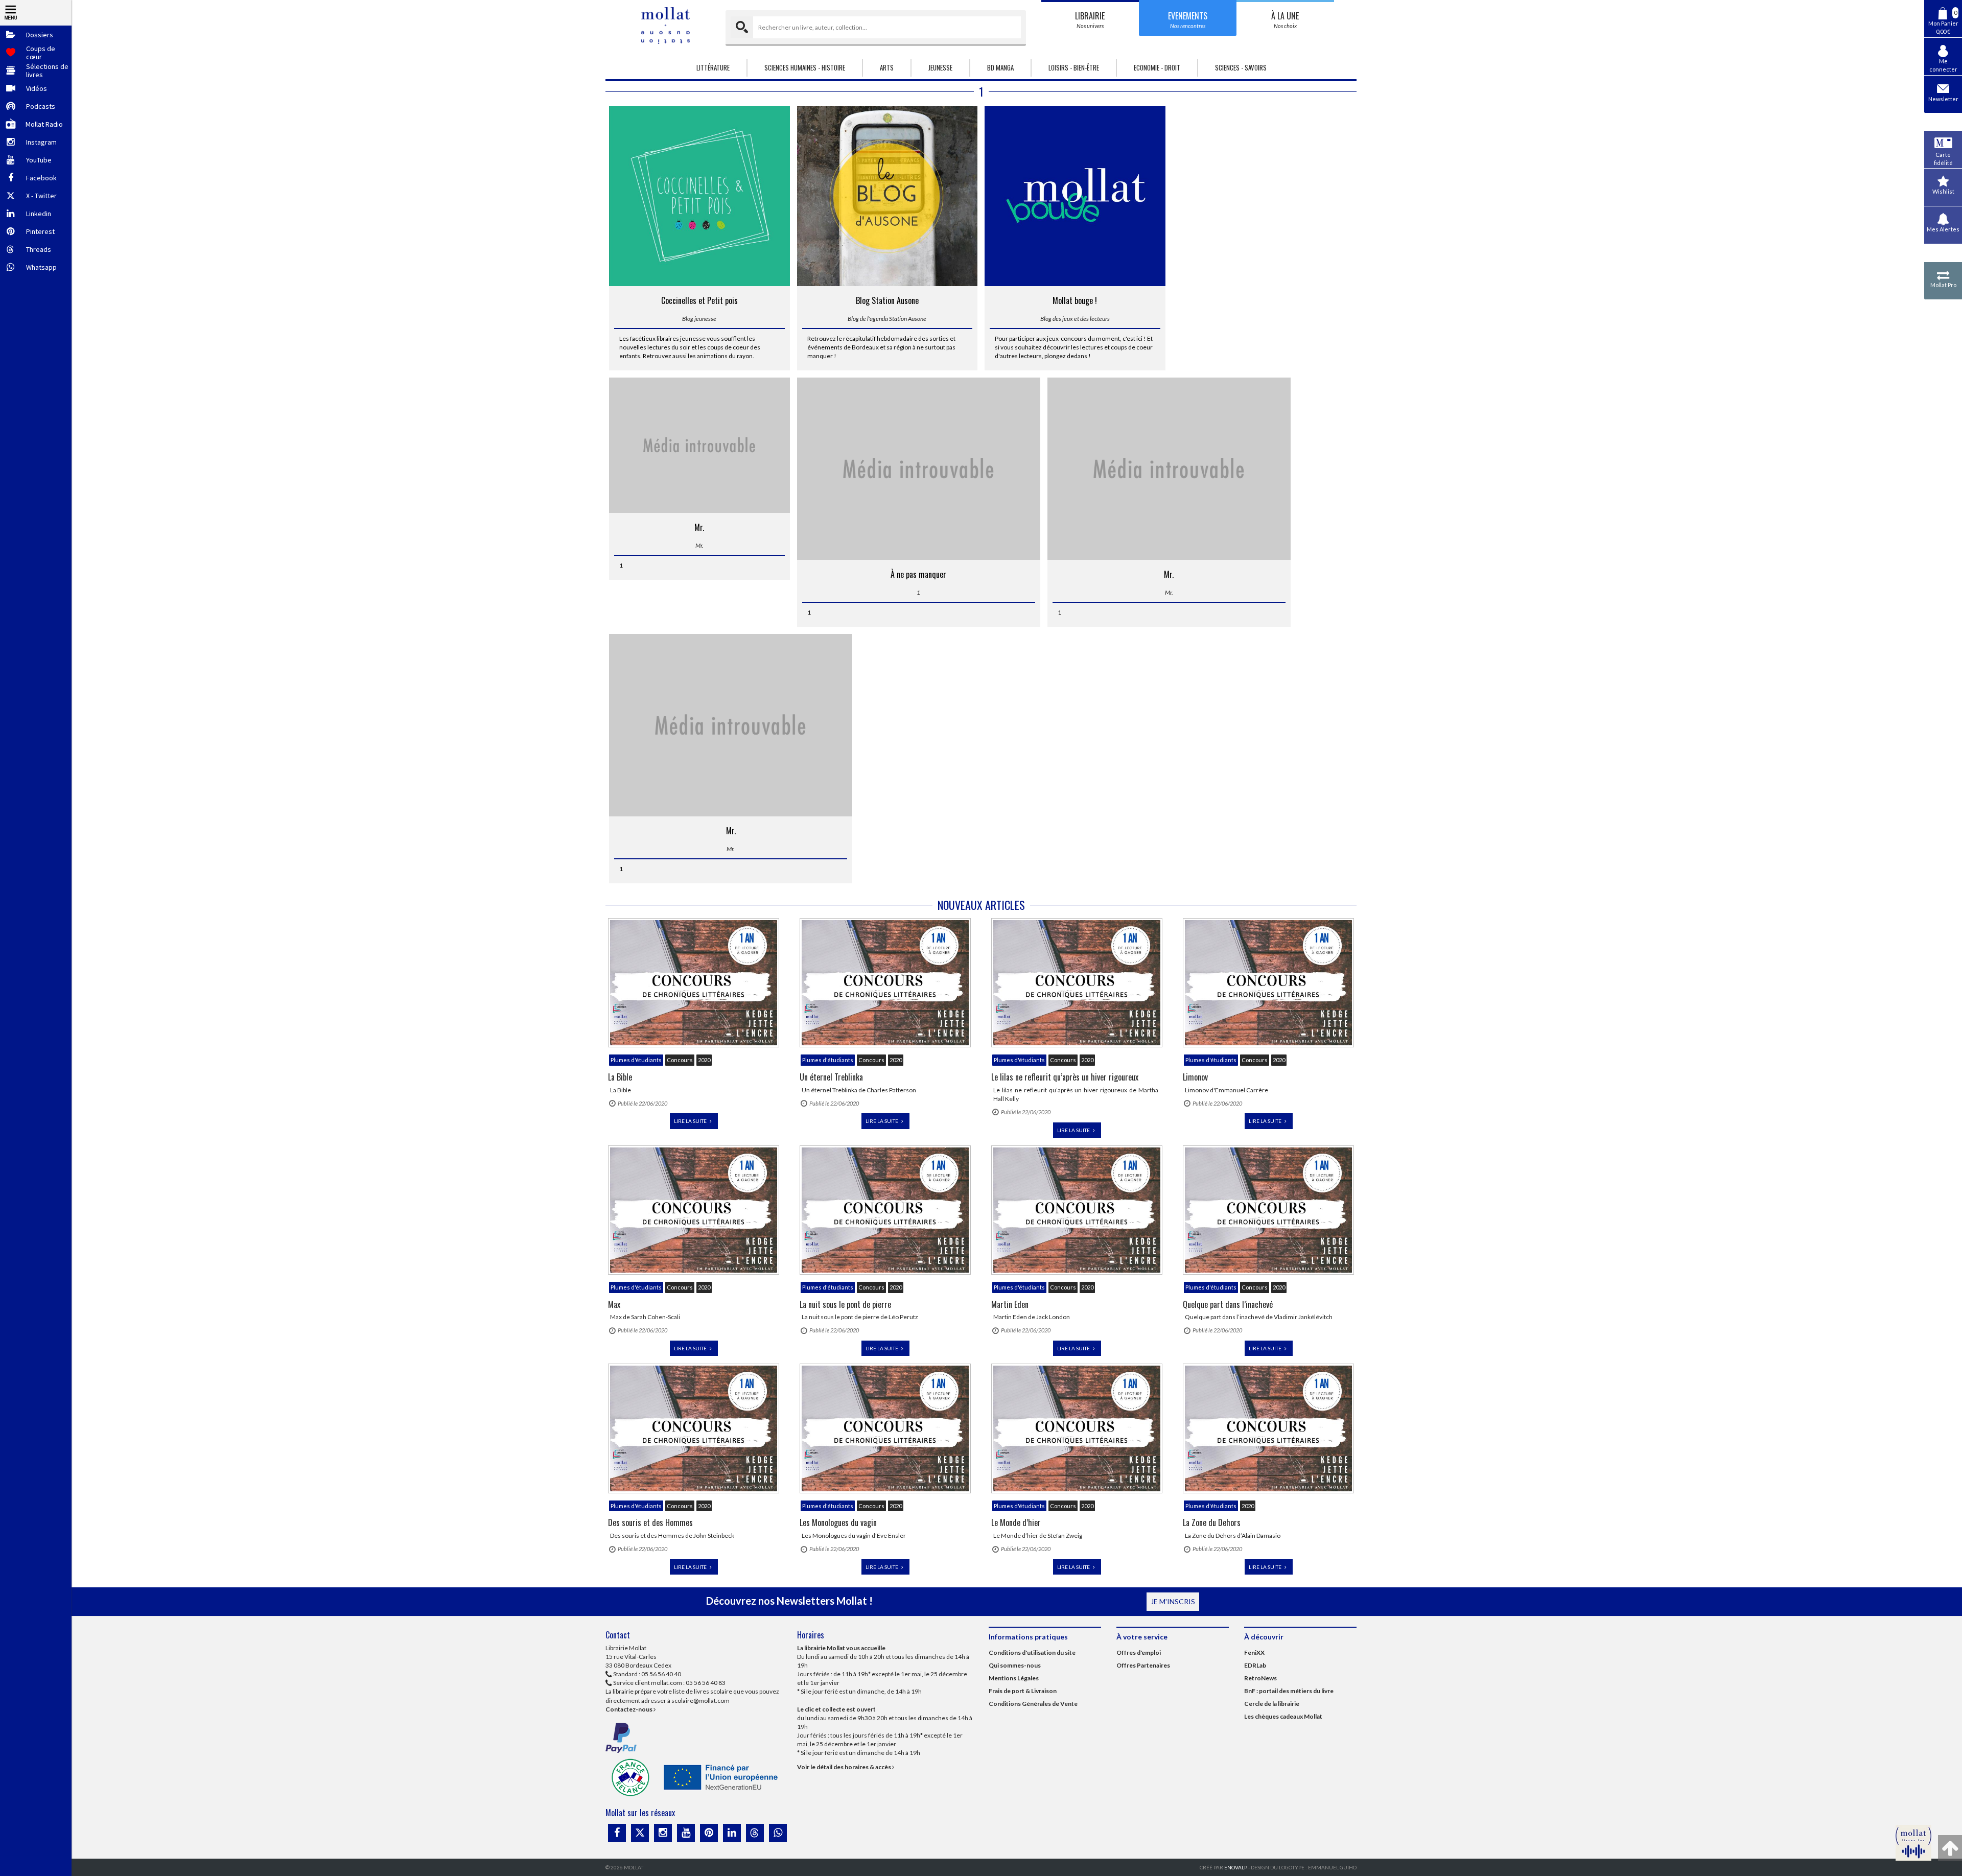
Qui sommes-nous (1015, 1665)
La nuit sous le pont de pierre (845, 1304)
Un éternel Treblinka (831, 1077)
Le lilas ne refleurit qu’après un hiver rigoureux (1065, 1077)
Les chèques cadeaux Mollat (1283, 1716)
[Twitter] (640, 1833)
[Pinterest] (709, 1833)
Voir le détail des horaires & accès (845, 1767)
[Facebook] (617, 1833)
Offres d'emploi (1139, 1652)
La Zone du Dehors (1212, 1522)
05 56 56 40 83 (706, 1683)
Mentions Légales (1014, 1678)
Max (614, 1304)
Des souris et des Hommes (650, 1522)
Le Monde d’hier (1016, 1522)
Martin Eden (1010, 1304)
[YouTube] (686, 1833)
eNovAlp (1236, 1867)
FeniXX (1254, 1652)
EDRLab (1255, 1665)
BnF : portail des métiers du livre (1289, 1691)
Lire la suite (691, 1121)
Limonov (1195, 1077)
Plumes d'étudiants (636, 1060)
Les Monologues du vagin (838, 1522)
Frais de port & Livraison (1023, 1691)
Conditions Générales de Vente (1033, 1704)
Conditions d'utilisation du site (1032, 1652)
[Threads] (755, 1833)
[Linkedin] (732, 1833)
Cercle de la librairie (1272, 1704)
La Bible (620, 1077)
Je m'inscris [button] (1173, 1601)
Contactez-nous (629, 1709)
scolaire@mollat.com (700, 1701)
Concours (680, 1060)
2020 (704, 1060)
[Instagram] (663, 1833)
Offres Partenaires (1143, 1665)
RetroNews (1260, 1678)
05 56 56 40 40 (661, 1674)
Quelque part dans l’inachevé (1228, 1304)
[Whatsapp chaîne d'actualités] (778, 1833)
